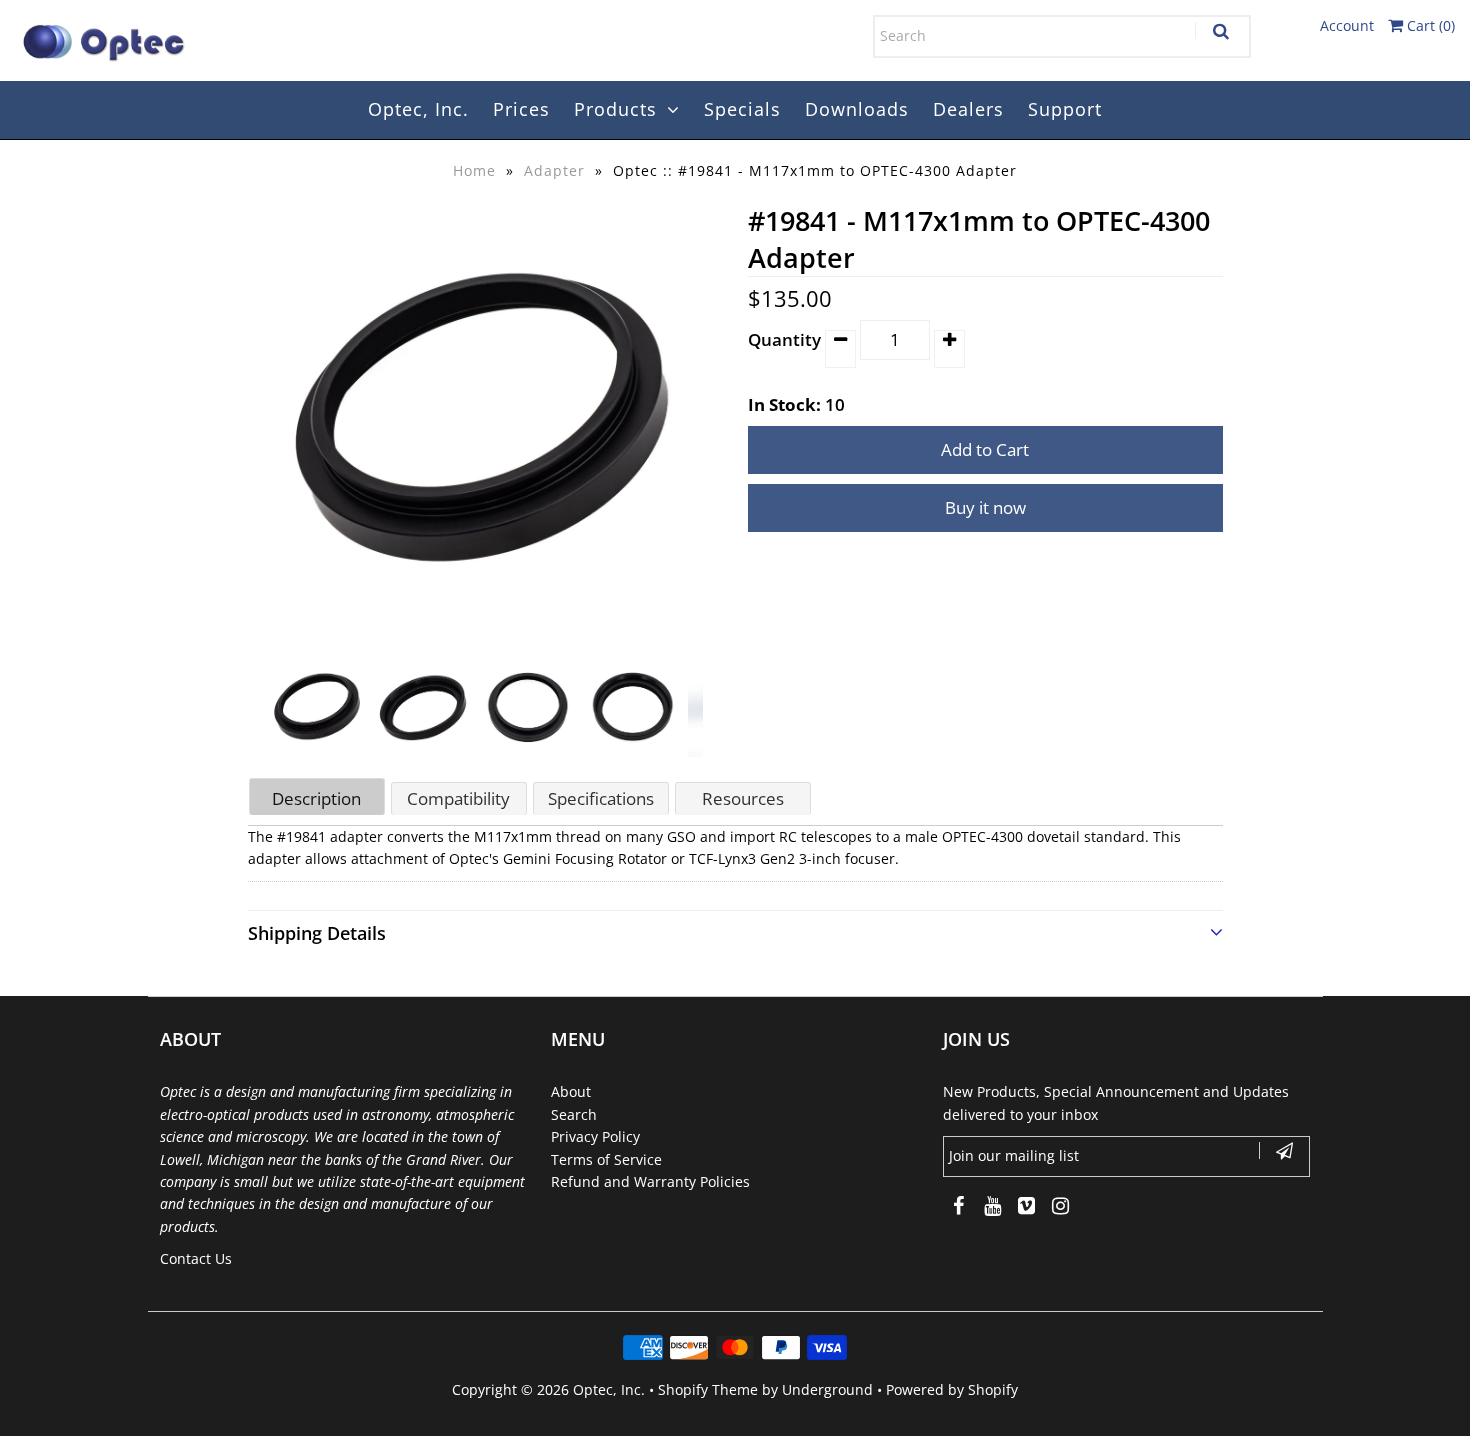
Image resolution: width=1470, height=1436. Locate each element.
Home (474, 170)
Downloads (857, 109)
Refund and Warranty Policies (650, 1181)
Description (316, 798)
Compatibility (458, 798)
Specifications (601, 798)
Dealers (968, 109)
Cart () (1429, 25)
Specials (742, 109)
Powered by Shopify (952, 1389)
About (571, 1091)
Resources (743, 798)
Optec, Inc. (418, 109)
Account (1347, 25)
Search (574, 1114)
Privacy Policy (595, 1136)
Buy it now (985, 507)
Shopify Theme (708, 1389)
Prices (521, 109)
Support (1065, 109)
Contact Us (196, 1258)
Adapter (554, 170)
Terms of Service (606, 1159)
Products (615, 109)
